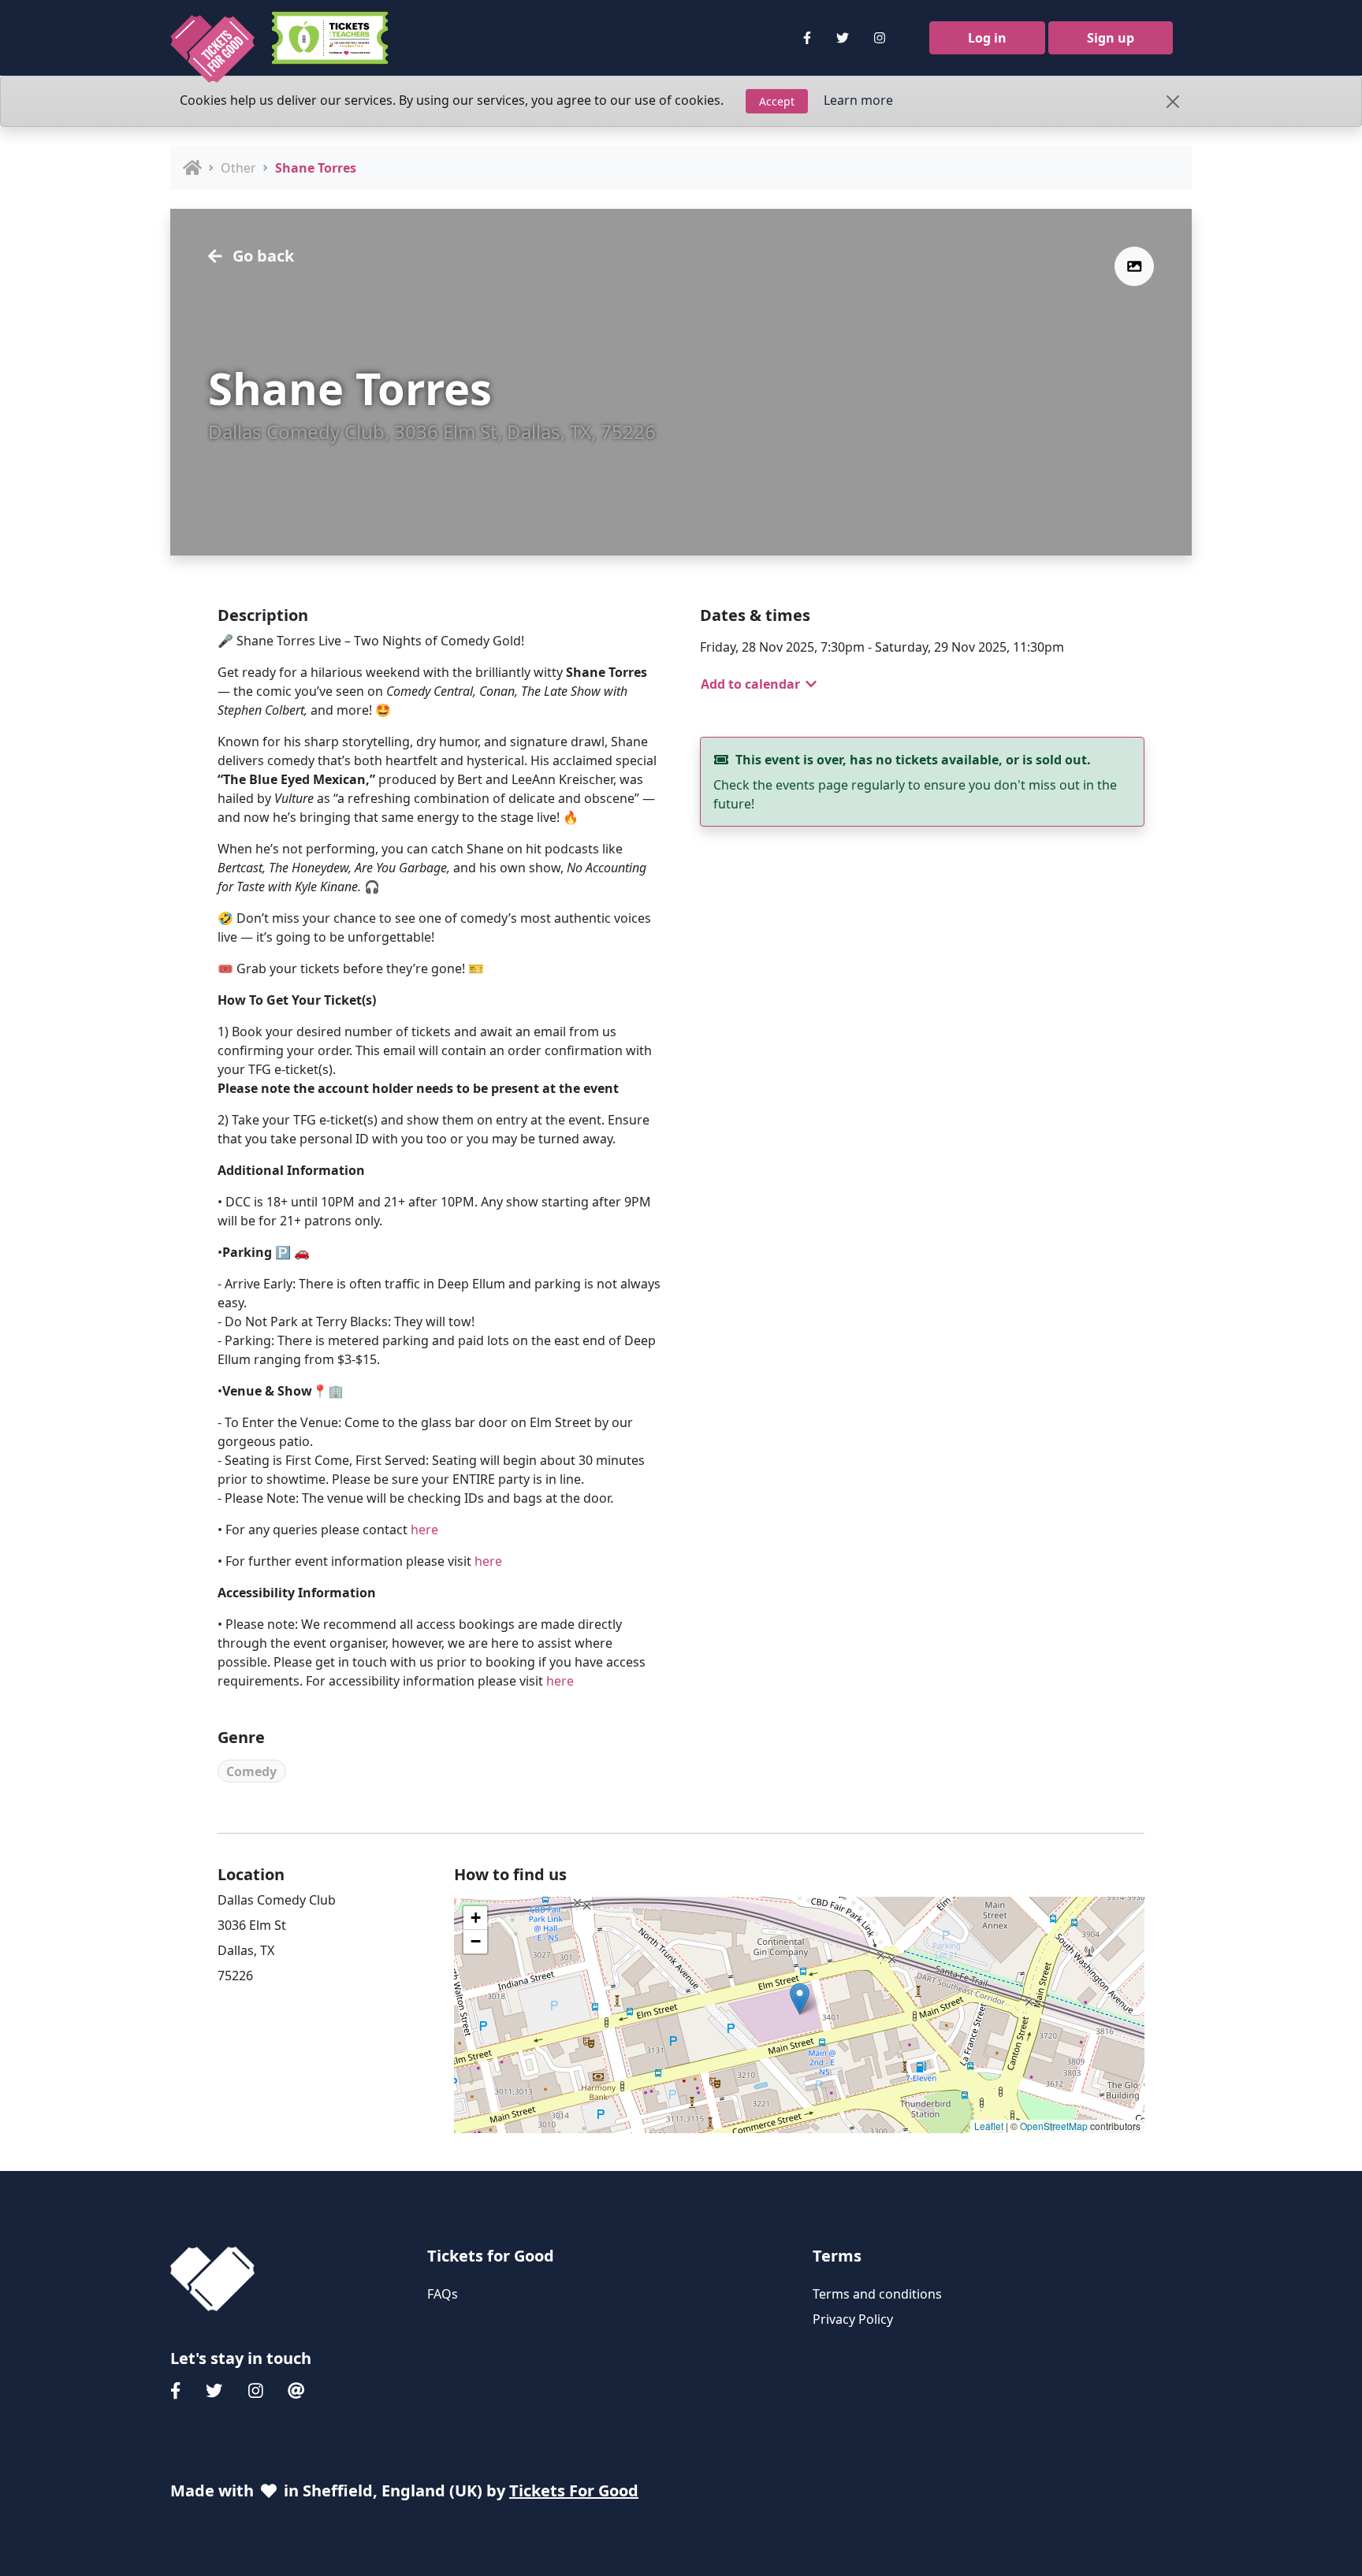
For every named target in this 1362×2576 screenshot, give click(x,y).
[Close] (1173, 102)
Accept (777, 101)
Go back (261, 256)
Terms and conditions (877, 2294)
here (424, 1530)
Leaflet (989, 2126)
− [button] (476, 1941)
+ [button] (476, 1918)
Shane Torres (316, 168)
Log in (987, 38)
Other (238, 168)
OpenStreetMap (1054, 2126)
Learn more (858, 100)
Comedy (251, 1771)
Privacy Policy (853, 2319)
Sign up (1111, 38)
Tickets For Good (574, 2491)
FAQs (443, 2294)
